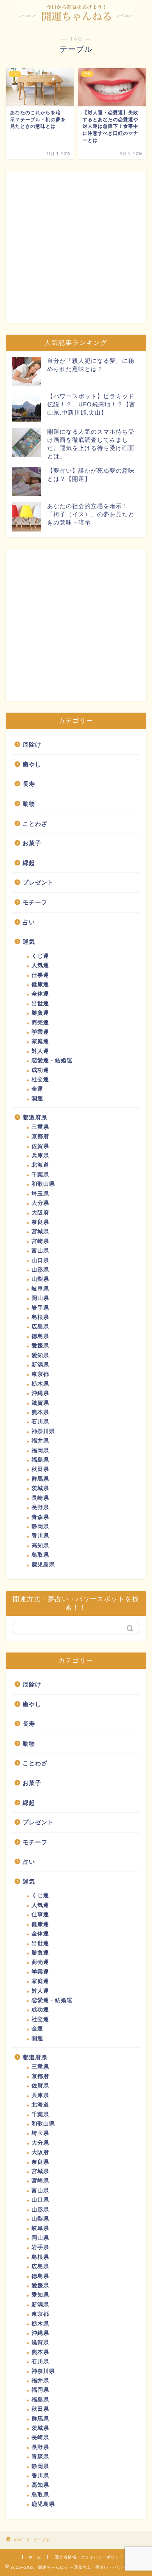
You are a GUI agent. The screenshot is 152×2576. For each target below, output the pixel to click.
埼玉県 (40, 1194)
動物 (29, 804)
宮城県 (40, 1232)
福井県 (40, 1441)
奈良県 (40, 1222)
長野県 (40, 1507)
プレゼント (38, 882)
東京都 (40, 1374)
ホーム (35, 2557)
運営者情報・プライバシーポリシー (89, 2557)
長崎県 (40, 1498)
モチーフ (35, 902)
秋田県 (40, 1469)
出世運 (40, 1004)
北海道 (40, 1165)
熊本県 (40, 1412)
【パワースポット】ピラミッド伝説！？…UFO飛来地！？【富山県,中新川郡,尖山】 (91, 404)
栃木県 (40, 1384)
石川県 (40, 1422)
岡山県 (40, 1298)
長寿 (29, 784)
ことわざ (35, 824)
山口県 (40, 1260)
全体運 (40, 994)
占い (29, 922)
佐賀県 (40, 1146)
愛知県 (40, 1355)
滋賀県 (40, 1403)
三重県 (40, 1127)
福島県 (40, 1460)
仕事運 (40, 975)
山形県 (40, 1270)
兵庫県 (40, 1156)
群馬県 (40, 1479)
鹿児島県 (43, 1565)
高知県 (40, 1546)
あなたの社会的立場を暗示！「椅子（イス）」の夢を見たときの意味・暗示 (91, 514)
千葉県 (40, 1175)
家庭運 (40, 1041)
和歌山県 (43, 1184)
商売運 (40, 1023)
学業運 (40, 1032)
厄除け (32, 744)
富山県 (40, 1251)
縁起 (29, 863)
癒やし (32, 764)
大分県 (40, 1203)
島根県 (40, 1317)
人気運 (40, 965)
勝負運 (40, 1013)
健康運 (40, 984)
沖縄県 (40, 1393)
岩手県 (40, 1308)
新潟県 (40, 1365)
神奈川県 (43, 1431)
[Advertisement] (76, 247)
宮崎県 (40, 1241)
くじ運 (40, 956)
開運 (37, 1099)
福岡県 (40, 1450)
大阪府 (40, 1213)
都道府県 (35, 1117)
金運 (37, 1089)
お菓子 (32, 843)
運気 (29, 942)
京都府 (40, 1136)
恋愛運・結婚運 (52, 1060)
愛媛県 (40, 1346)
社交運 (40, 1080)
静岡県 (40, 1526)
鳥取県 (40, 1555)
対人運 (40, 1051)
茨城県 (40, 1488)
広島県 (40, 1327)
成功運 (40, 1070)
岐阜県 (40, 1289)
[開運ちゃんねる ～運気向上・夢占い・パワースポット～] (76, 15)
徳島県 (40, 1336)
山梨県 (40, 1279)
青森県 (40, 1517)
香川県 (40, 1536)
